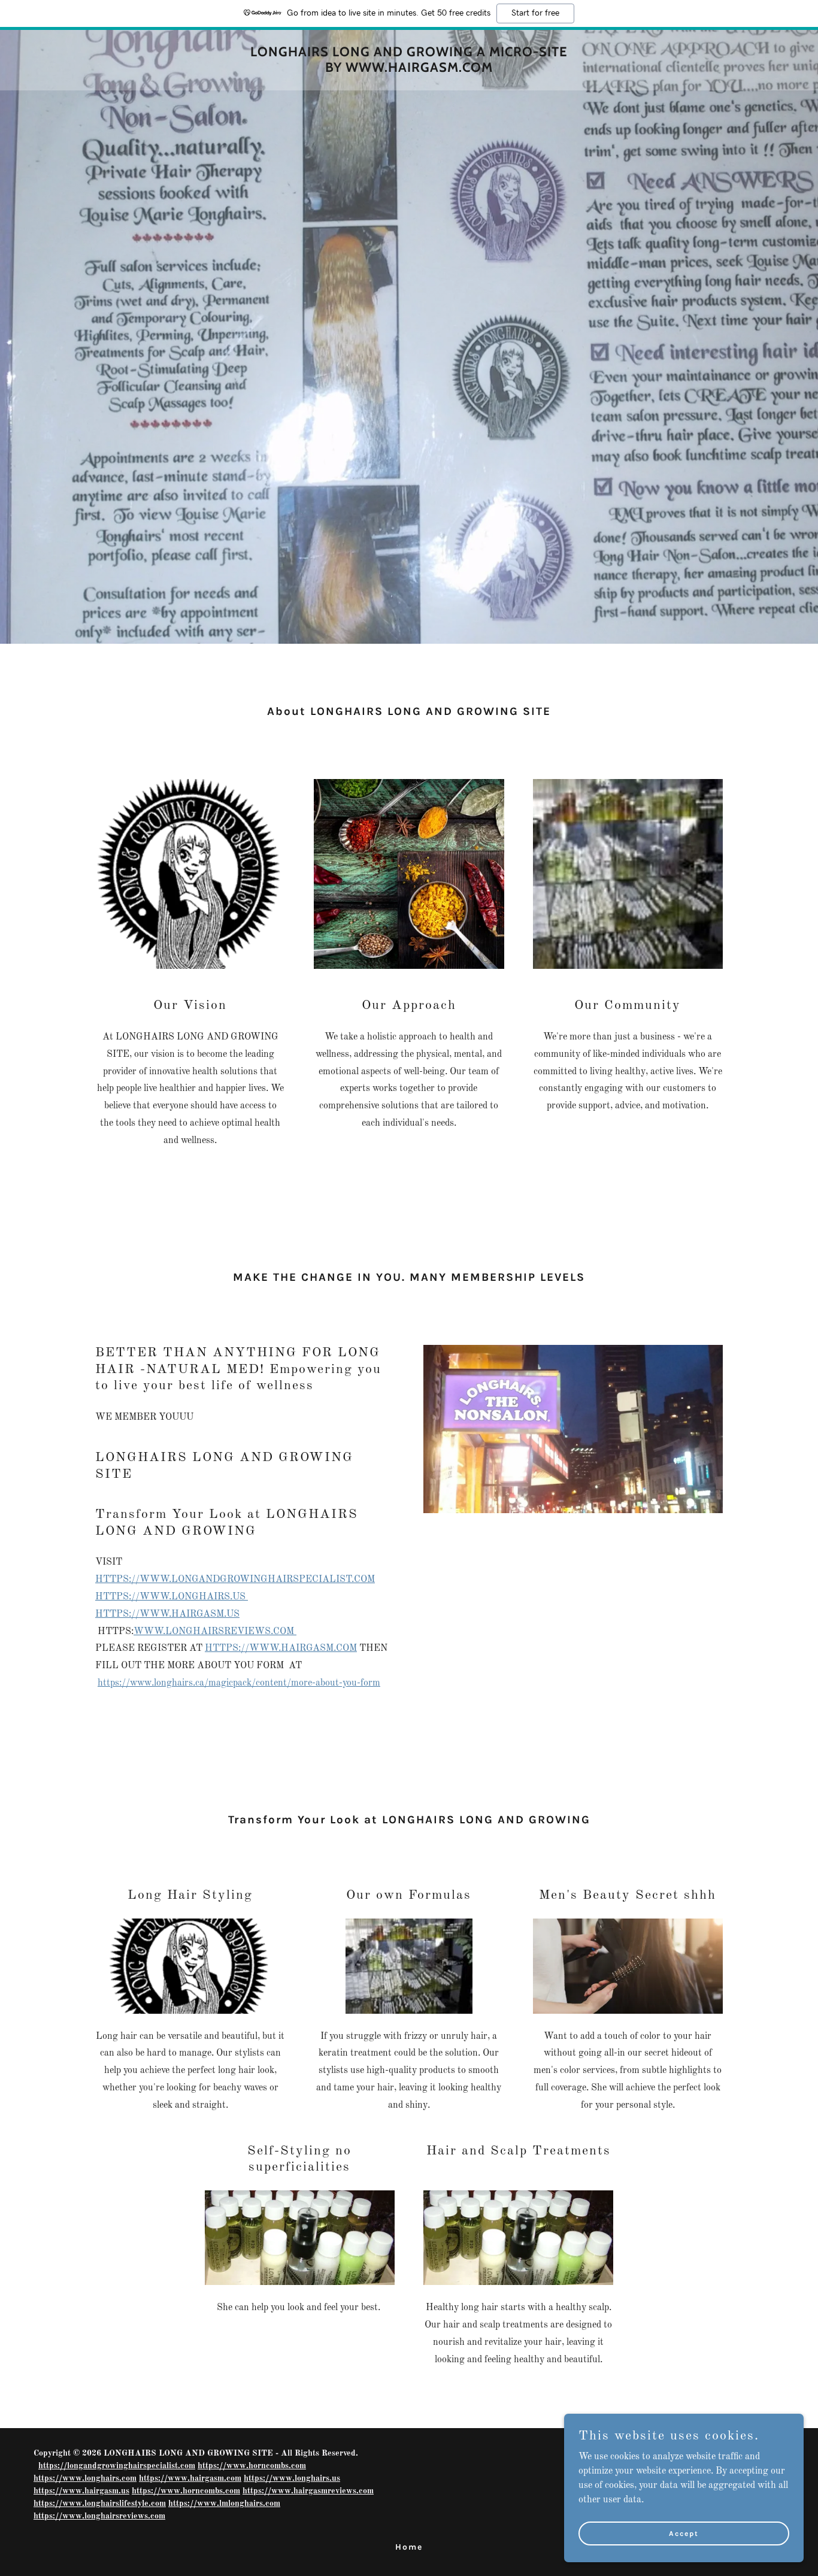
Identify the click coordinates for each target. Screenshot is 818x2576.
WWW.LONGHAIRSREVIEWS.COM (215, 1632)
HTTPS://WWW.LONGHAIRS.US (172, 1597)
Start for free (535, 13)
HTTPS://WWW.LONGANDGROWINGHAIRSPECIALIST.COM (235, 1580)
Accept (684, 2533)
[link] (409, 69)
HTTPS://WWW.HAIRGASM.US (167, 1614)
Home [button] (409, 2547)
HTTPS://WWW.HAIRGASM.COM (281, 1648)
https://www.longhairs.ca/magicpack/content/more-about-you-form (239, 1683)
